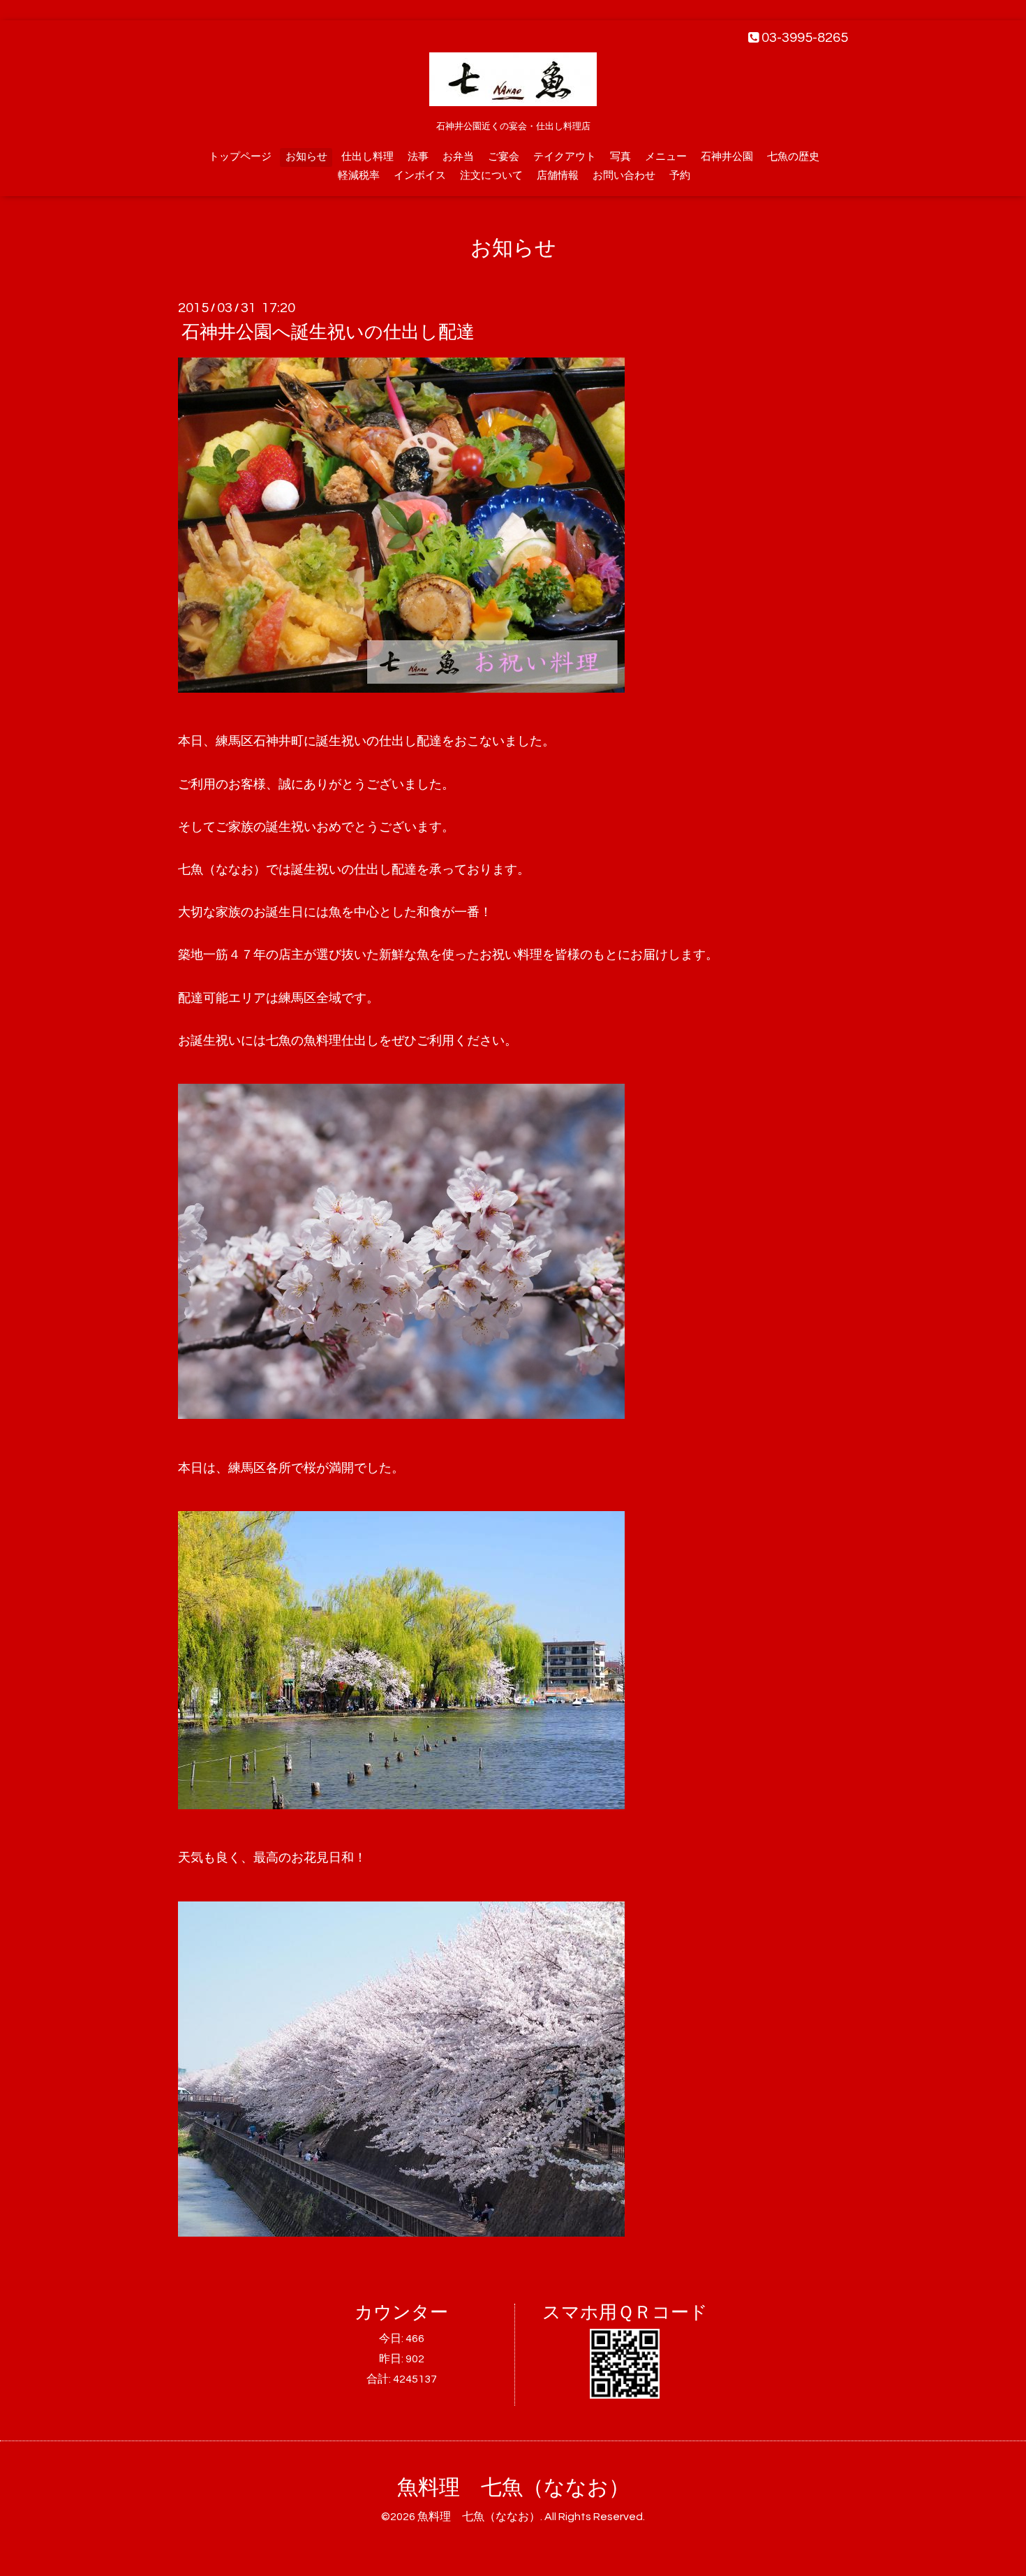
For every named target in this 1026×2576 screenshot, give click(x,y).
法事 (418, 157)
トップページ (240, 157)
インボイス (420, 176)
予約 (680, 176)
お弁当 (458, 157)
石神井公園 (727, 157)
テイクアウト (565, 157)
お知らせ (306, 157)
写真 (620, 157)
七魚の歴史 (793, 157)
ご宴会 (504, 157)
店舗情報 (558, 176)
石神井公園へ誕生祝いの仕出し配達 (328, 332)
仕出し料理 (367, 157)
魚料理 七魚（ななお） (513, 2488)
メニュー (666, 157)
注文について (491, 176)
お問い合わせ (624, 176)
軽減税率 (359, 176)
